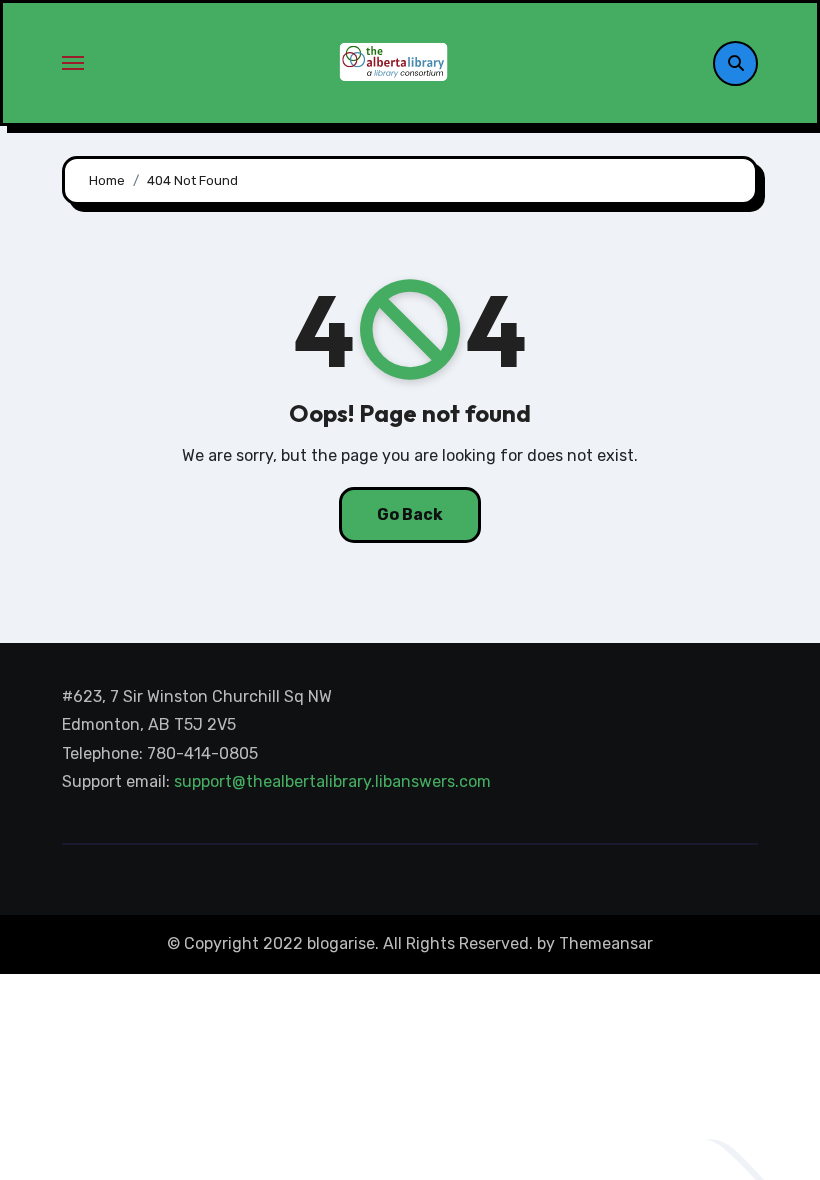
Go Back (410, 514)
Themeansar (606, 943)
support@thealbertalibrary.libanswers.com (334, 782)
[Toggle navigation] (73, 63)
